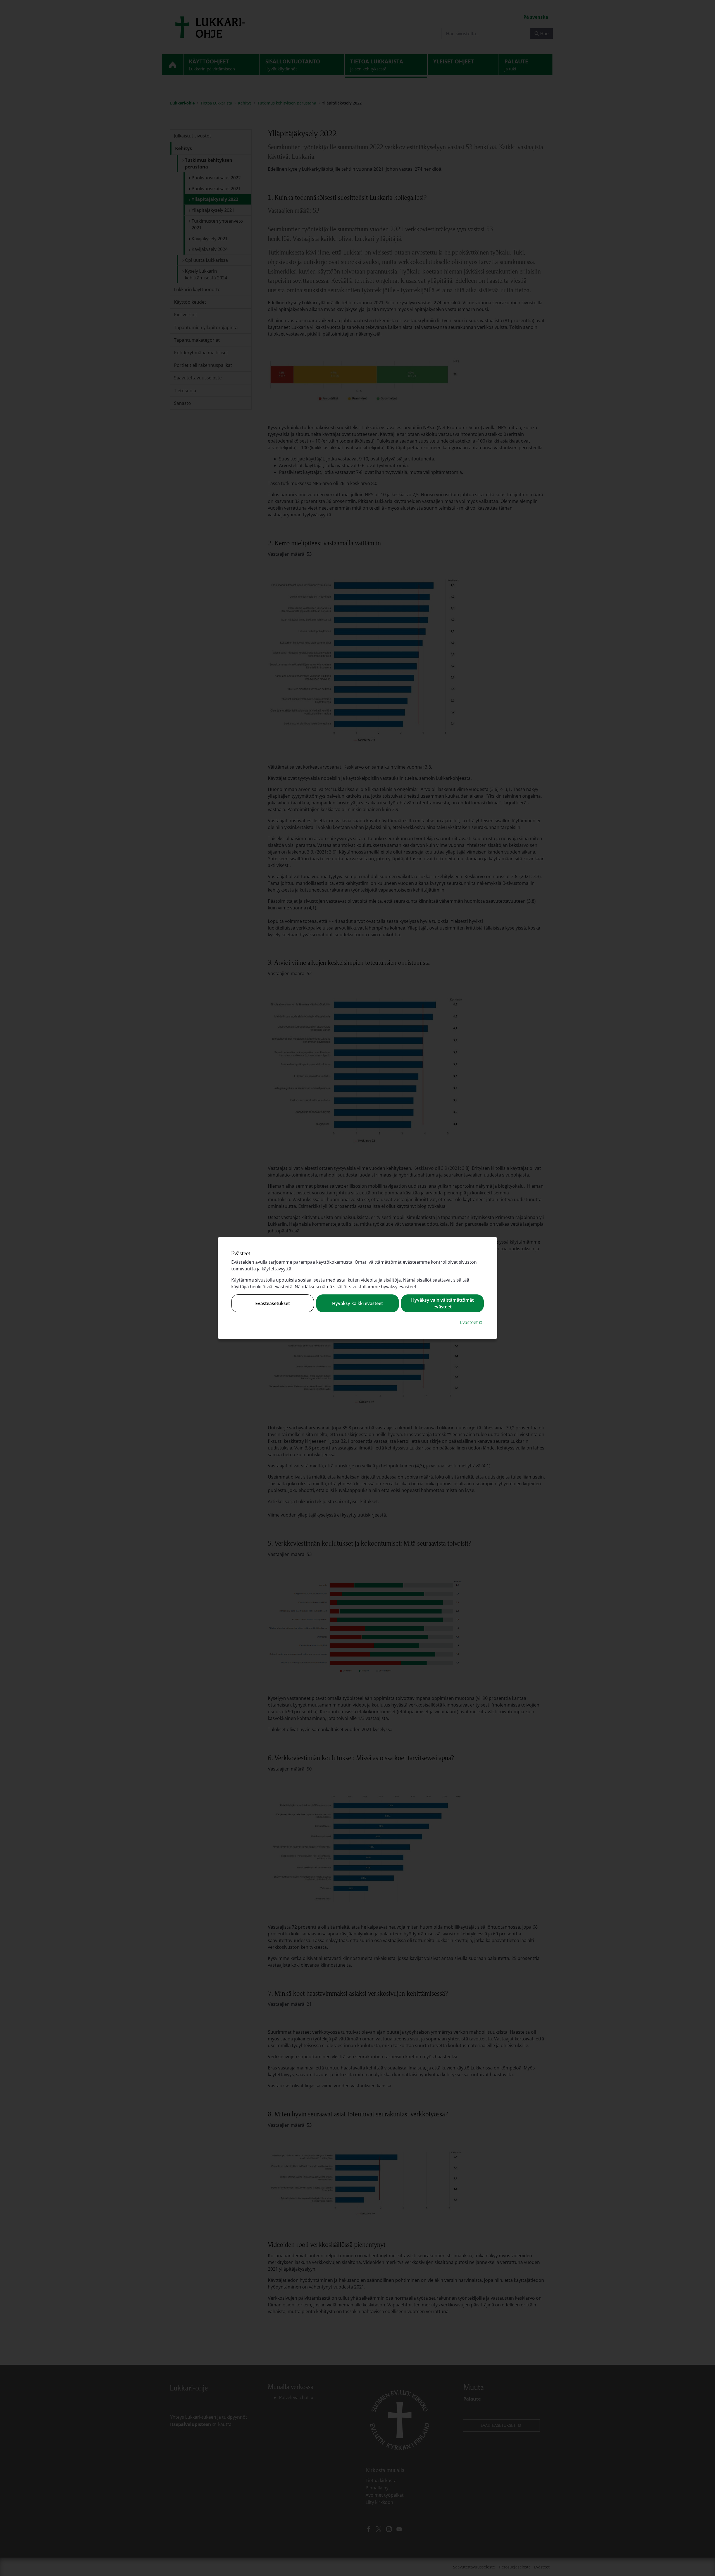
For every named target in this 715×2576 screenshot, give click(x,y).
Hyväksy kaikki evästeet (357, 1303)
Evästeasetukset (273, 1303)
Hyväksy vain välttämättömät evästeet (442, 1303)
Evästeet (472, 1322)
